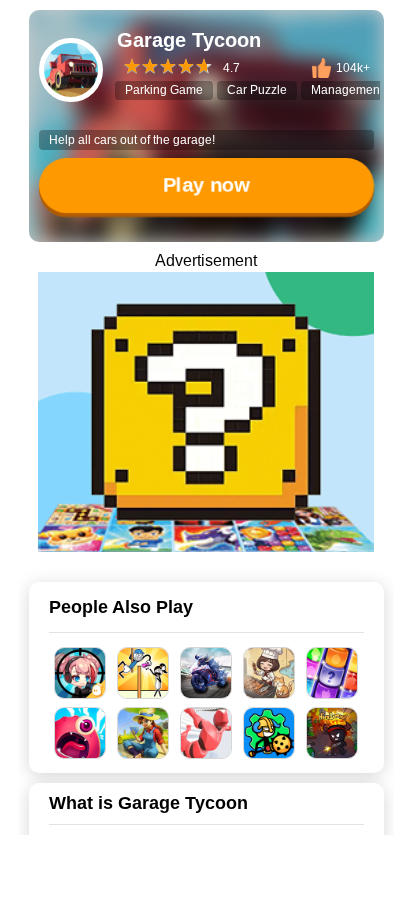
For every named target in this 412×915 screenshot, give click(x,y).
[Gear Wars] (269, 733)
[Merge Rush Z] (80, 673)
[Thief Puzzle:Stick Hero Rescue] (143, 673)
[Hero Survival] (332, 733)
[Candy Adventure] (80, 733)
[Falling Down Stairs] (206, 733)
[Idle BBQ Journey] (269, 673)
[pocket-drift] (206, 412)
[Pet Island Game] (143, 733)
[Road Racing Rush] (206, 673)
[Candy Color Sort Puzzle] (332, 673)
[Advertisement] (206, 890)
